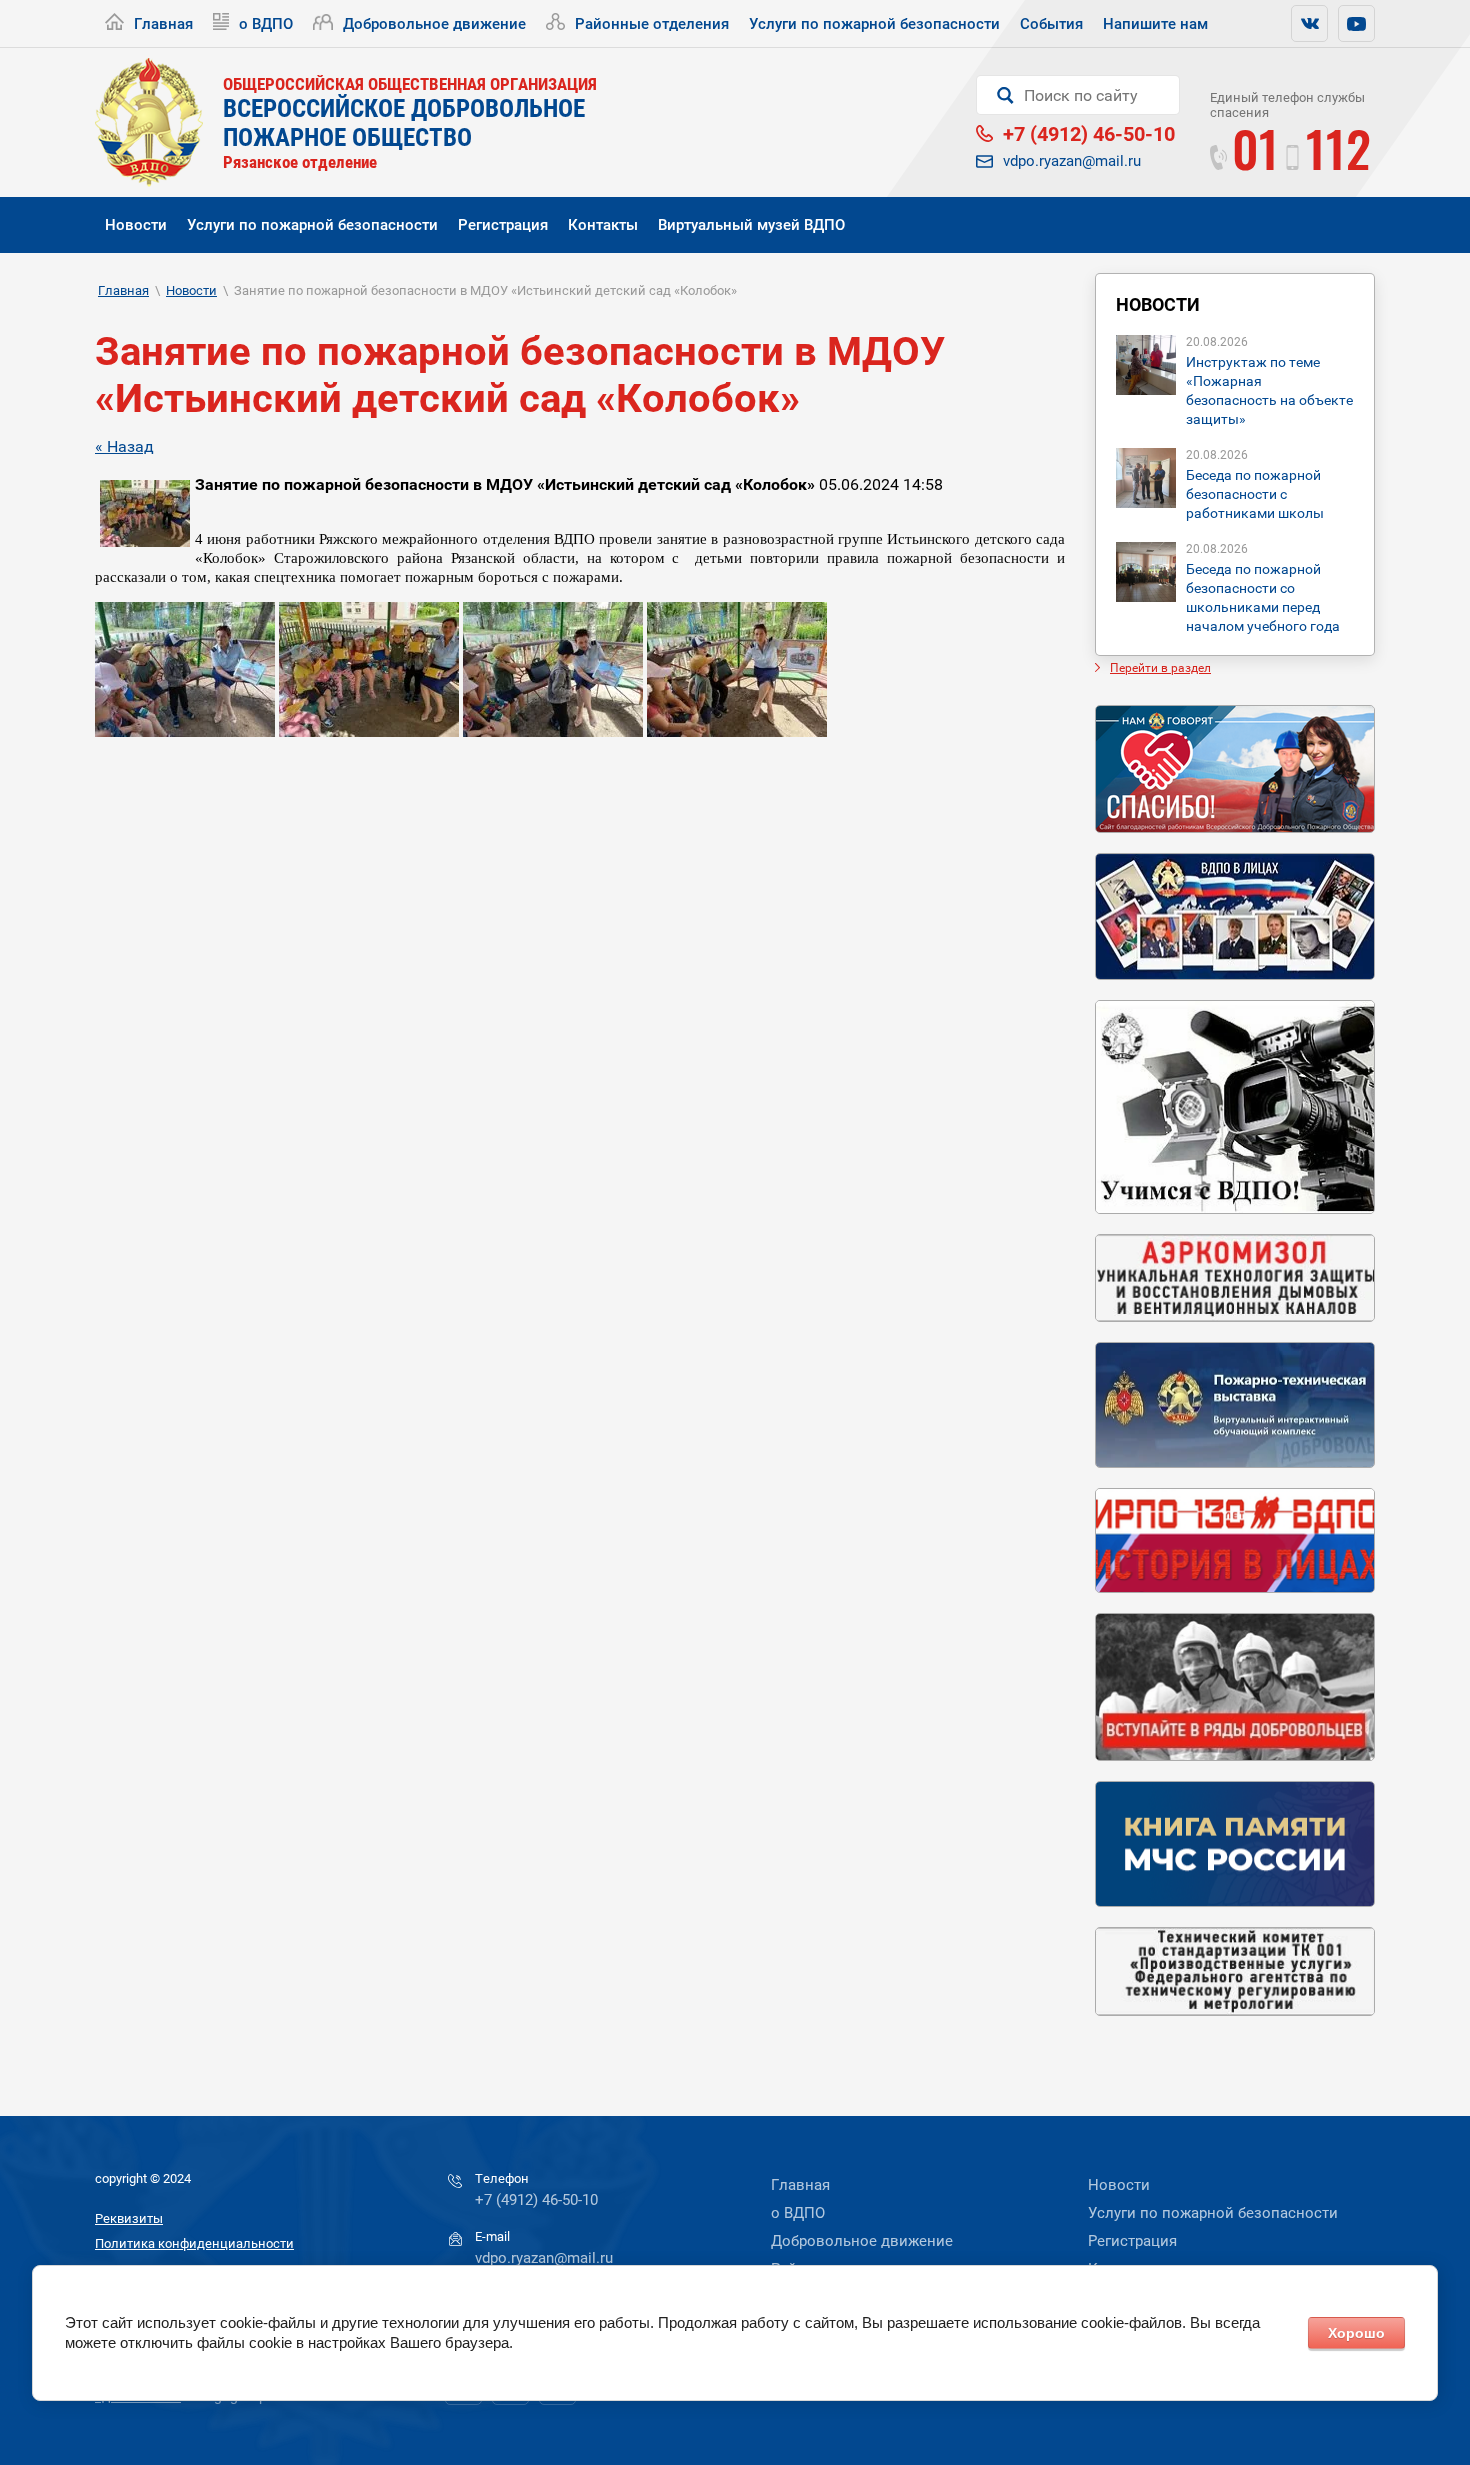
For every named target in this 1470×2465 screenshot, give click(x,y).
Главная (163, 24)
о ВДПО (266, 24)
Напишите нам (1155, 24)
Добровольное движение (434, 24)
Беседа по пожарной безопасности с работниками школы (1255, 494)
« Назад (124, 446)
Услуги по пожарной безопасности (874, 24)
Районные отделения (652, 24)
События (1051, 24)
